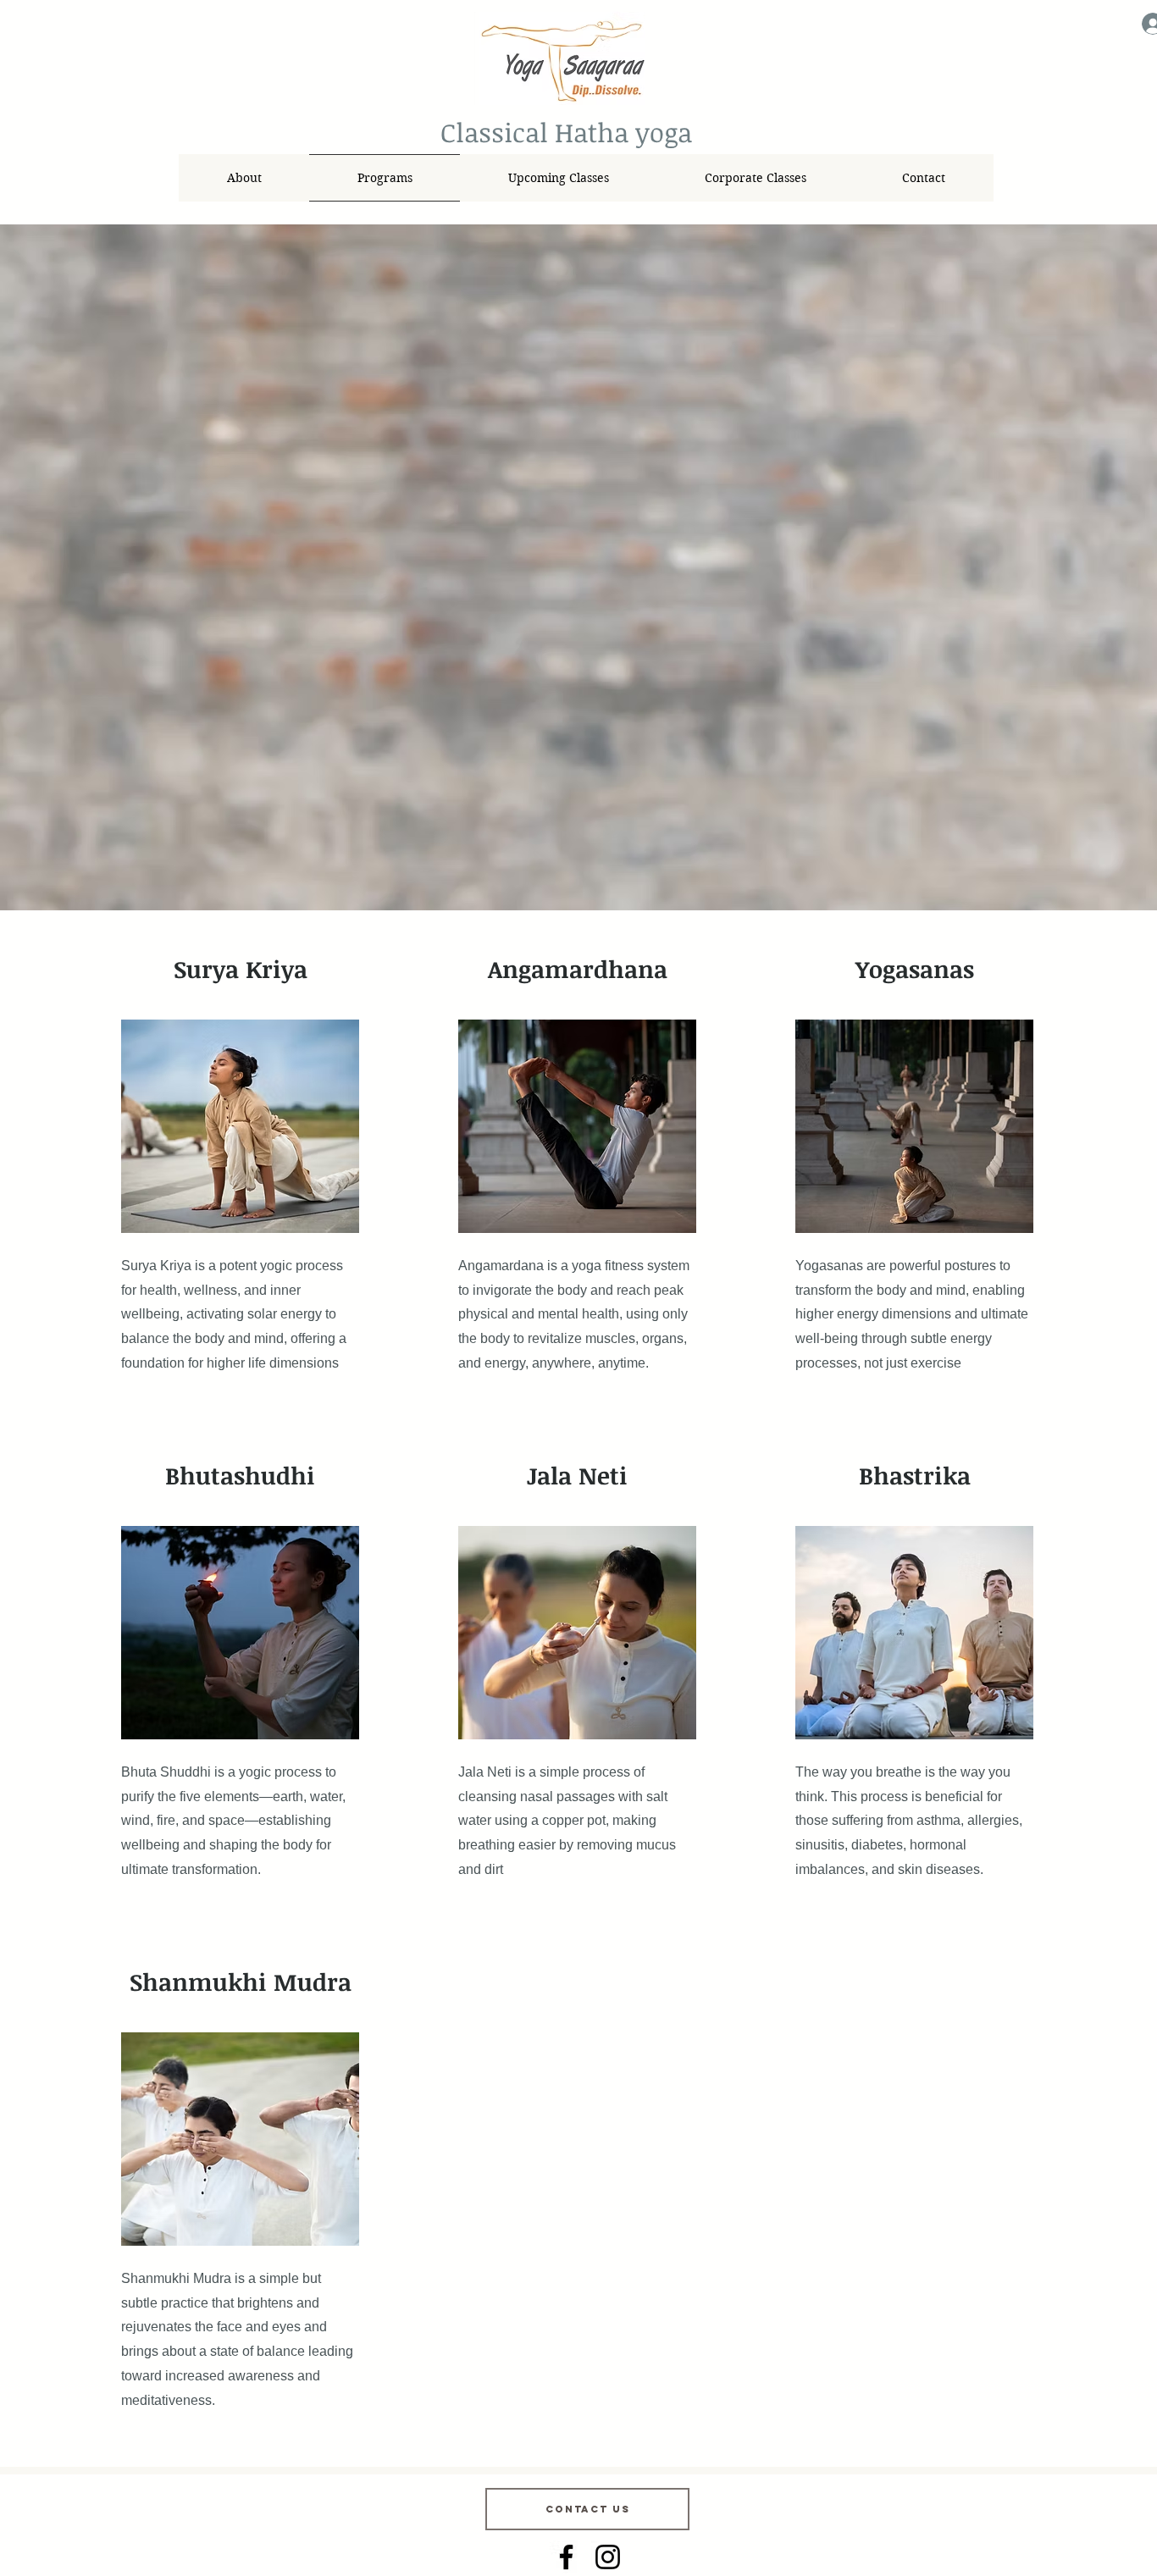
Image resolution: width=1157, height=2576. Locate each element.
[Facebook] (566, 2557)
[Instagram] (608, 2557)
